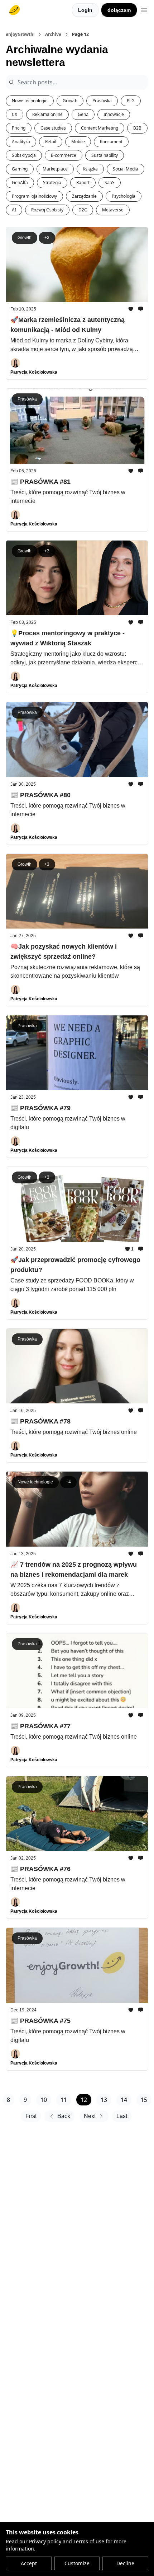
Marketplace (55, 169)
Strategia (52, 183)
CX (15, 114)
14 (124, 2100)
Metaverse (113, 210)
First (31, 2116)
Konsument (111, 142)
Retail (51, 142)
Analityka (21, 142)
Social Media (126, 169)
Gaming (20, 169)
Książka (90, 169)
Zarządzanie (84, 196)
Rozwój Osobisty (47, 210)
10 (44, 2100)
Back (64, 2116)
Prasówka (102, 101)
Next (90, 2116)
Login (85, 10)
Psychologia (124, 196)
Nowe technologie (30, 101)
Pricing (19, 128)
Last (122, 2116)
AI (14, 210)
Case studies (53, 128)
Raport (83, 183)
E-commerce (64, 155)
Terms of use (89, 2541)
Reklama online (47, 114)
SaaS (110, 183)
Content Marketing (100, 128)
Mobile (78, 142)
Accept (29, 2563)
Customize (77, 2563)
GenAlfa (20, 183)
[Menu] (144, 9)
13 (104, 2100)
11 (64, 2100)
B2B (137, 128)
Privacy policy (45, 2541)
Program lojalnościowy (34, 196)
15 (144, 2100)
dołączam (119, 10)
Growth (70, 101)
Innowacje (114, 114)
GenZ (83, 114)
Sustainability (105, 155)
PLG (131, 101)
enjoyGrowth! (20, 34)
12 (84, 2100)
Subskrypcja (24, 155)
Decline (125, 2563)
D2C (83, 210)
